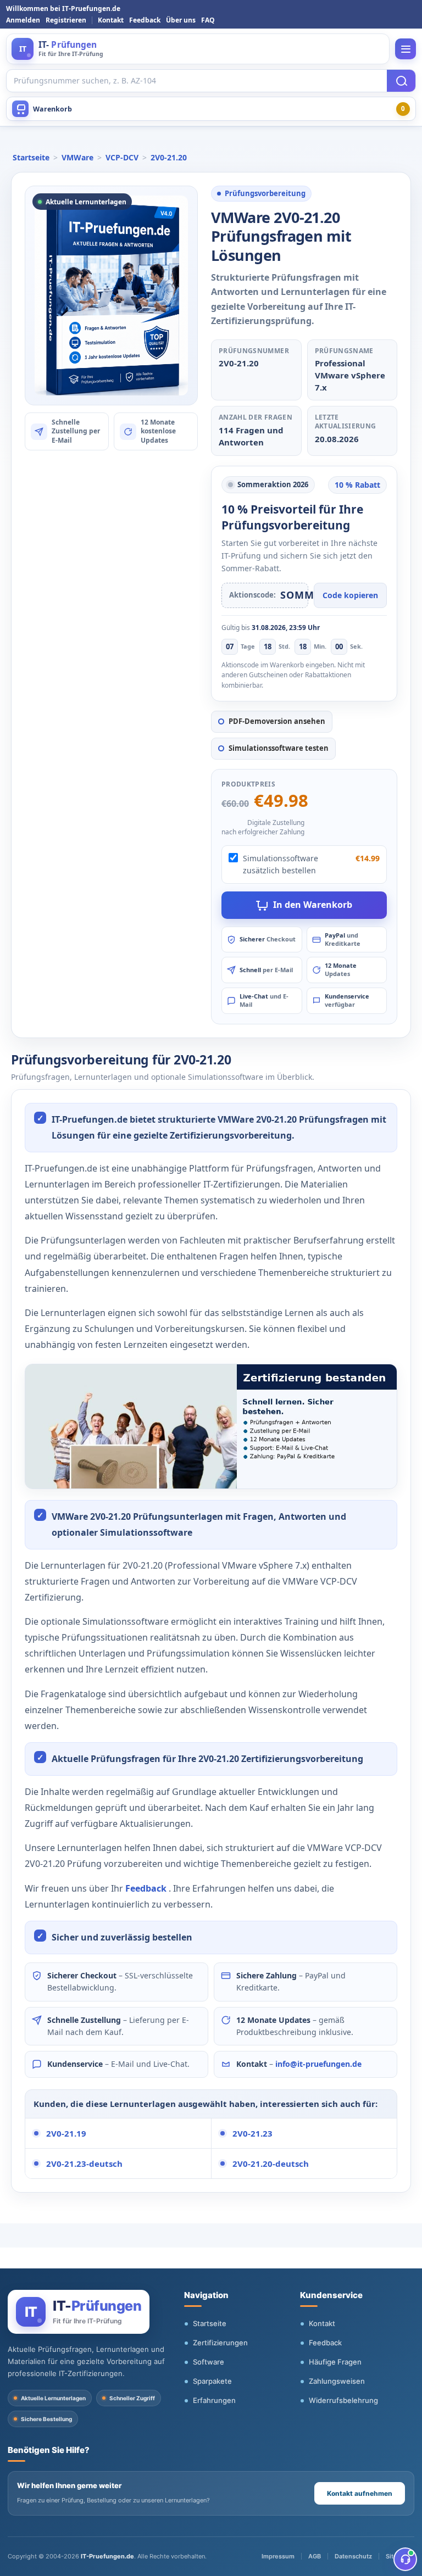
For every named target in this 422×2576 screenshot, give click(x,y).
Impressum (278, 2556)
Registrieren (66, 20)
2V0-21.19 (66, 2133)
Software (209, 2362)
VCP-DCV (122, 157)
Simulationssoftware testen (279, 748)
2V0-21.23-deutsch (84, 2164)
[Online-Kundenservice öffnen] (405, 2559)
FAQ (208, 20)
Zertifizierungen (220, 2343)
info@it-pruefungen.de (318, 2064)
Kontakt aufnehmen (360, 2493)
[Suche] (401, 81)
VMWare (77, 157)
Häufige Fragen (335, 2362)
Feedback (145, 20)
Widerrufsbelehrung (343, 2400)
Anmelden (23, 20)
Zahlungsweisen (337, 2381)
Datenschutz (353, 2556)
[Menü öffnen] (406, 49)
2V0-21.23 (252, 2133)
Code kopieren (350, 595)
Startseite (31, 157)
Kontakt (111, 20)
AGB (315, 2556)
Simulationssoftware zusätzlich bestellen (281, 864)
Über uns (181, 20)
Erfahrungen (214, 2400)
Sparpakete (212, 2381)
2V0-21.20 (169, 157)
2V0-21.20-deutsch (271, 2164)
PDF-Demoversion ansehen (277, 721)
